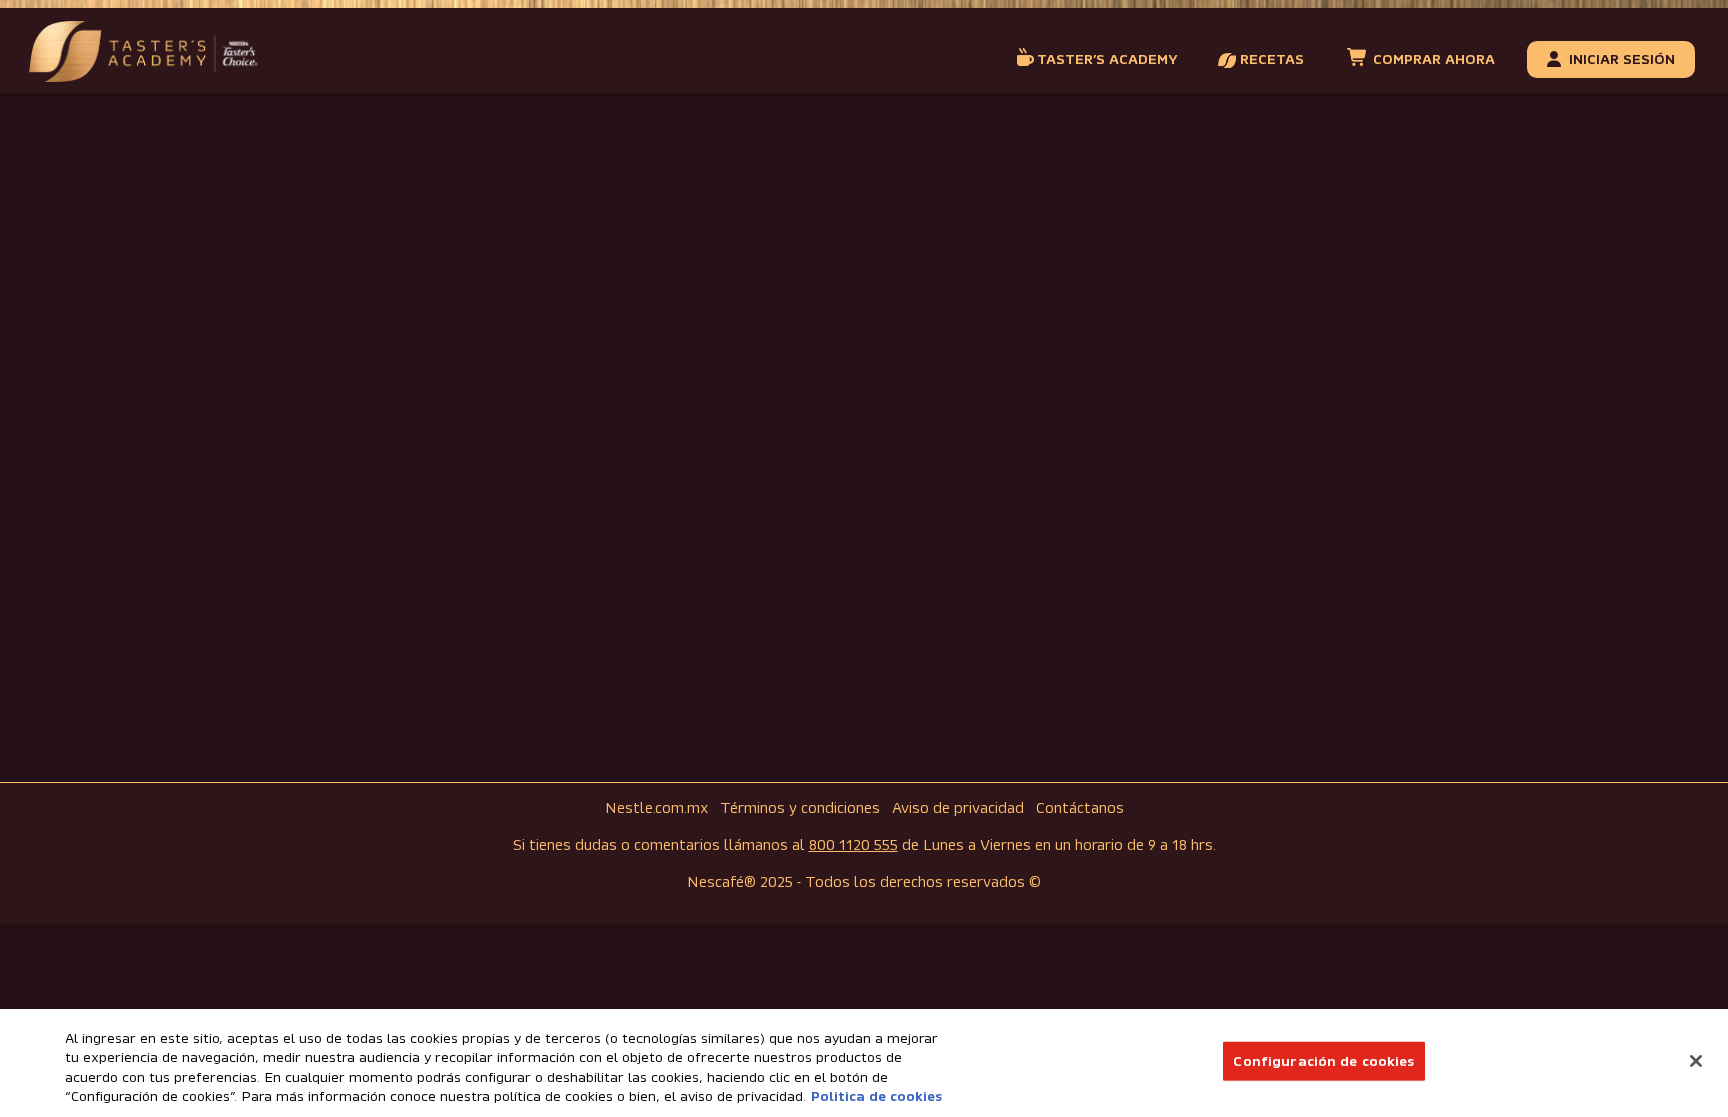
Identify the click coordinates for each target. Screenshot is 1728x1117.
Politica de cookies (876, 1096)
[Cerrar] (1696, 1061)
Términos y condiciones (800, 808)
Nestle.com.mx (656, 808)
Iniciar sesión (1622, 59)
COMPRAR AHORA (1432, 59)
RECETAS (1270, 59)
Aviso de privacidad (958, 808)
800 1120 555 (853, 845)
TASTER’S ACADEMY (1107, 59)
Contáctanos (1080, 808)
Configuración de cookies (1323, 1061)
